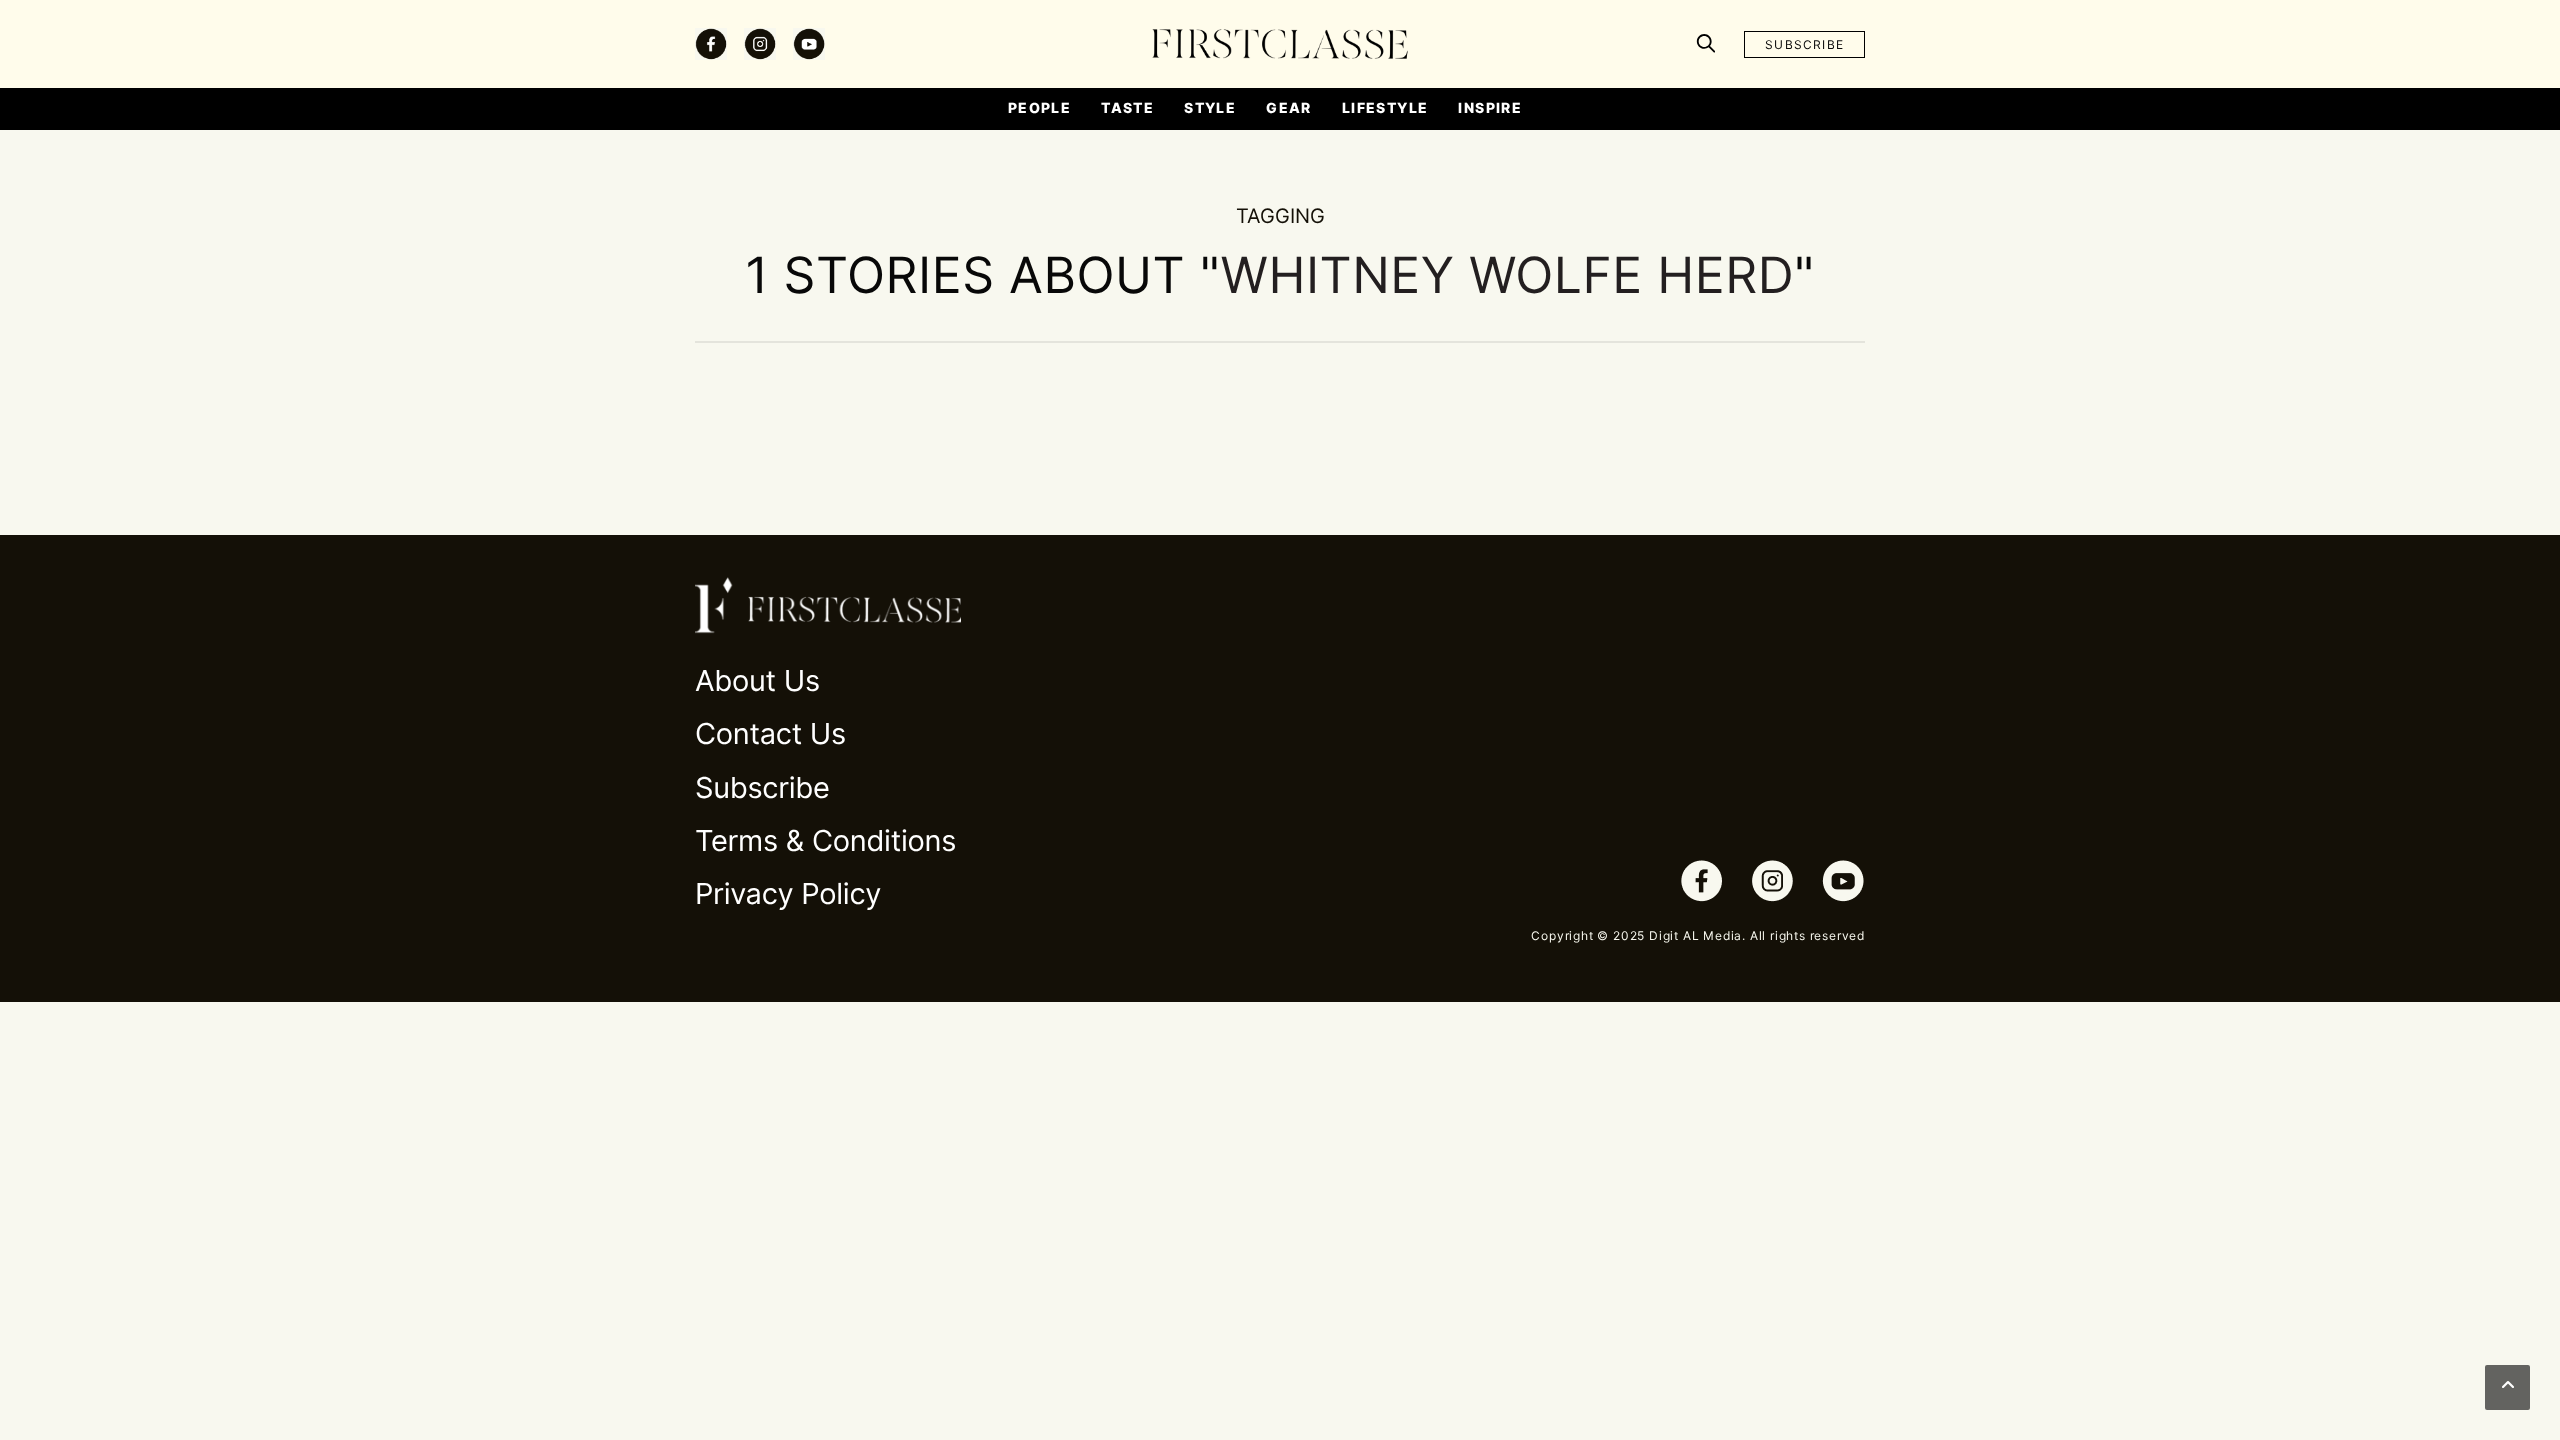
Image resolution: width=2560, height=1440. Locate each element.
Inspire (1490, 107)
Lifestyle (1385, 107)
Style (1210, 107)
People (1039, 107)
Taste (1127, 107)
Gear (1289, 107)
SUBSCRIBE (1804, 44)
